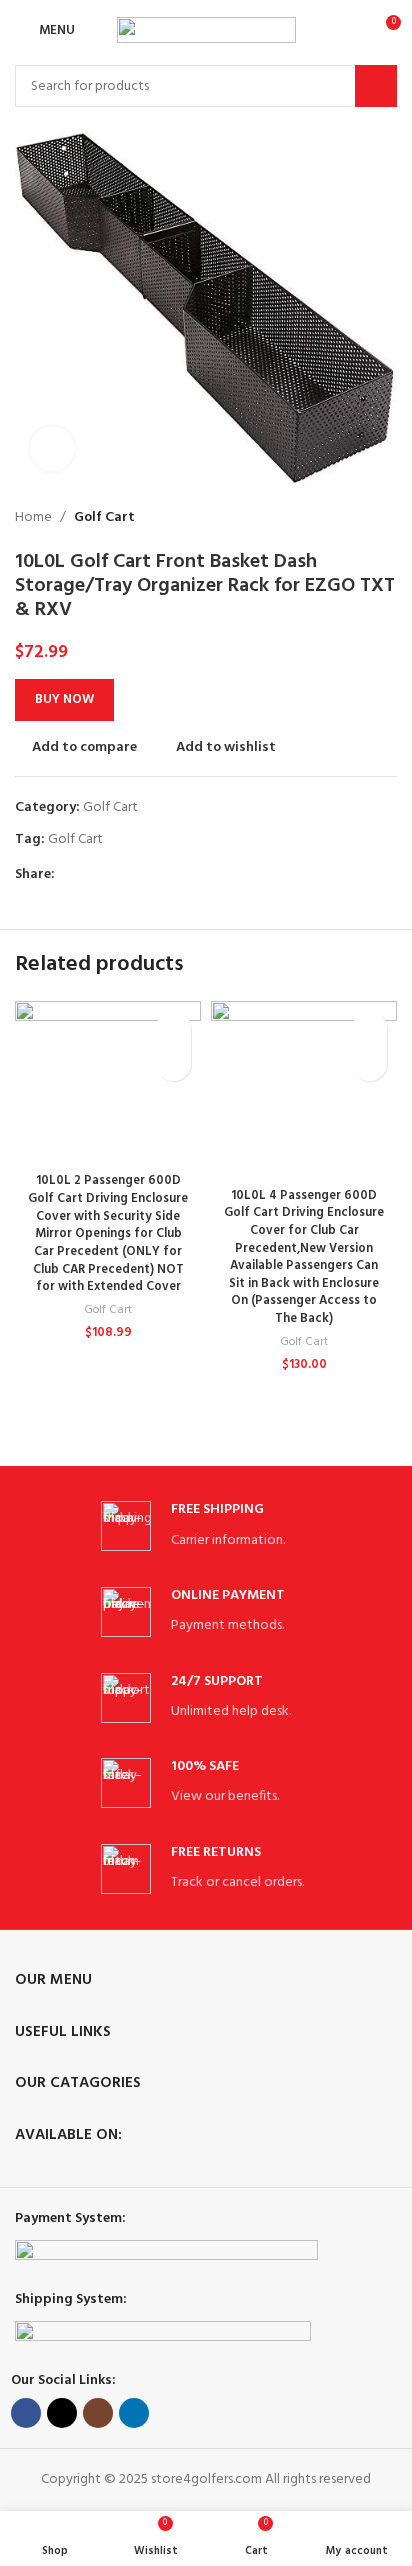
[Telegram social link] (158, 875)
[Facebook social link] (66, 875)
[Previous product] (337, 518)
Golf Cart (104, 518)
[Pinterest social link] (112, 875)
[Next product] (385, 518)
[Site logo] (206, 30)
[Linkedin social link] (135, 875)
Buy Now (64, 699)
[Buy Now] (173, 1063)
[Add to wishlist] (173, 1028)
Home (33, 518)
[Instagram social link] (98, 2413)
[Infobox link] (206, 1526)
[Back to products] (361, 518)
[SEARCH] (376, 86)
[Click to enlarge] (52, 448)
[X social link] (89, 875)
